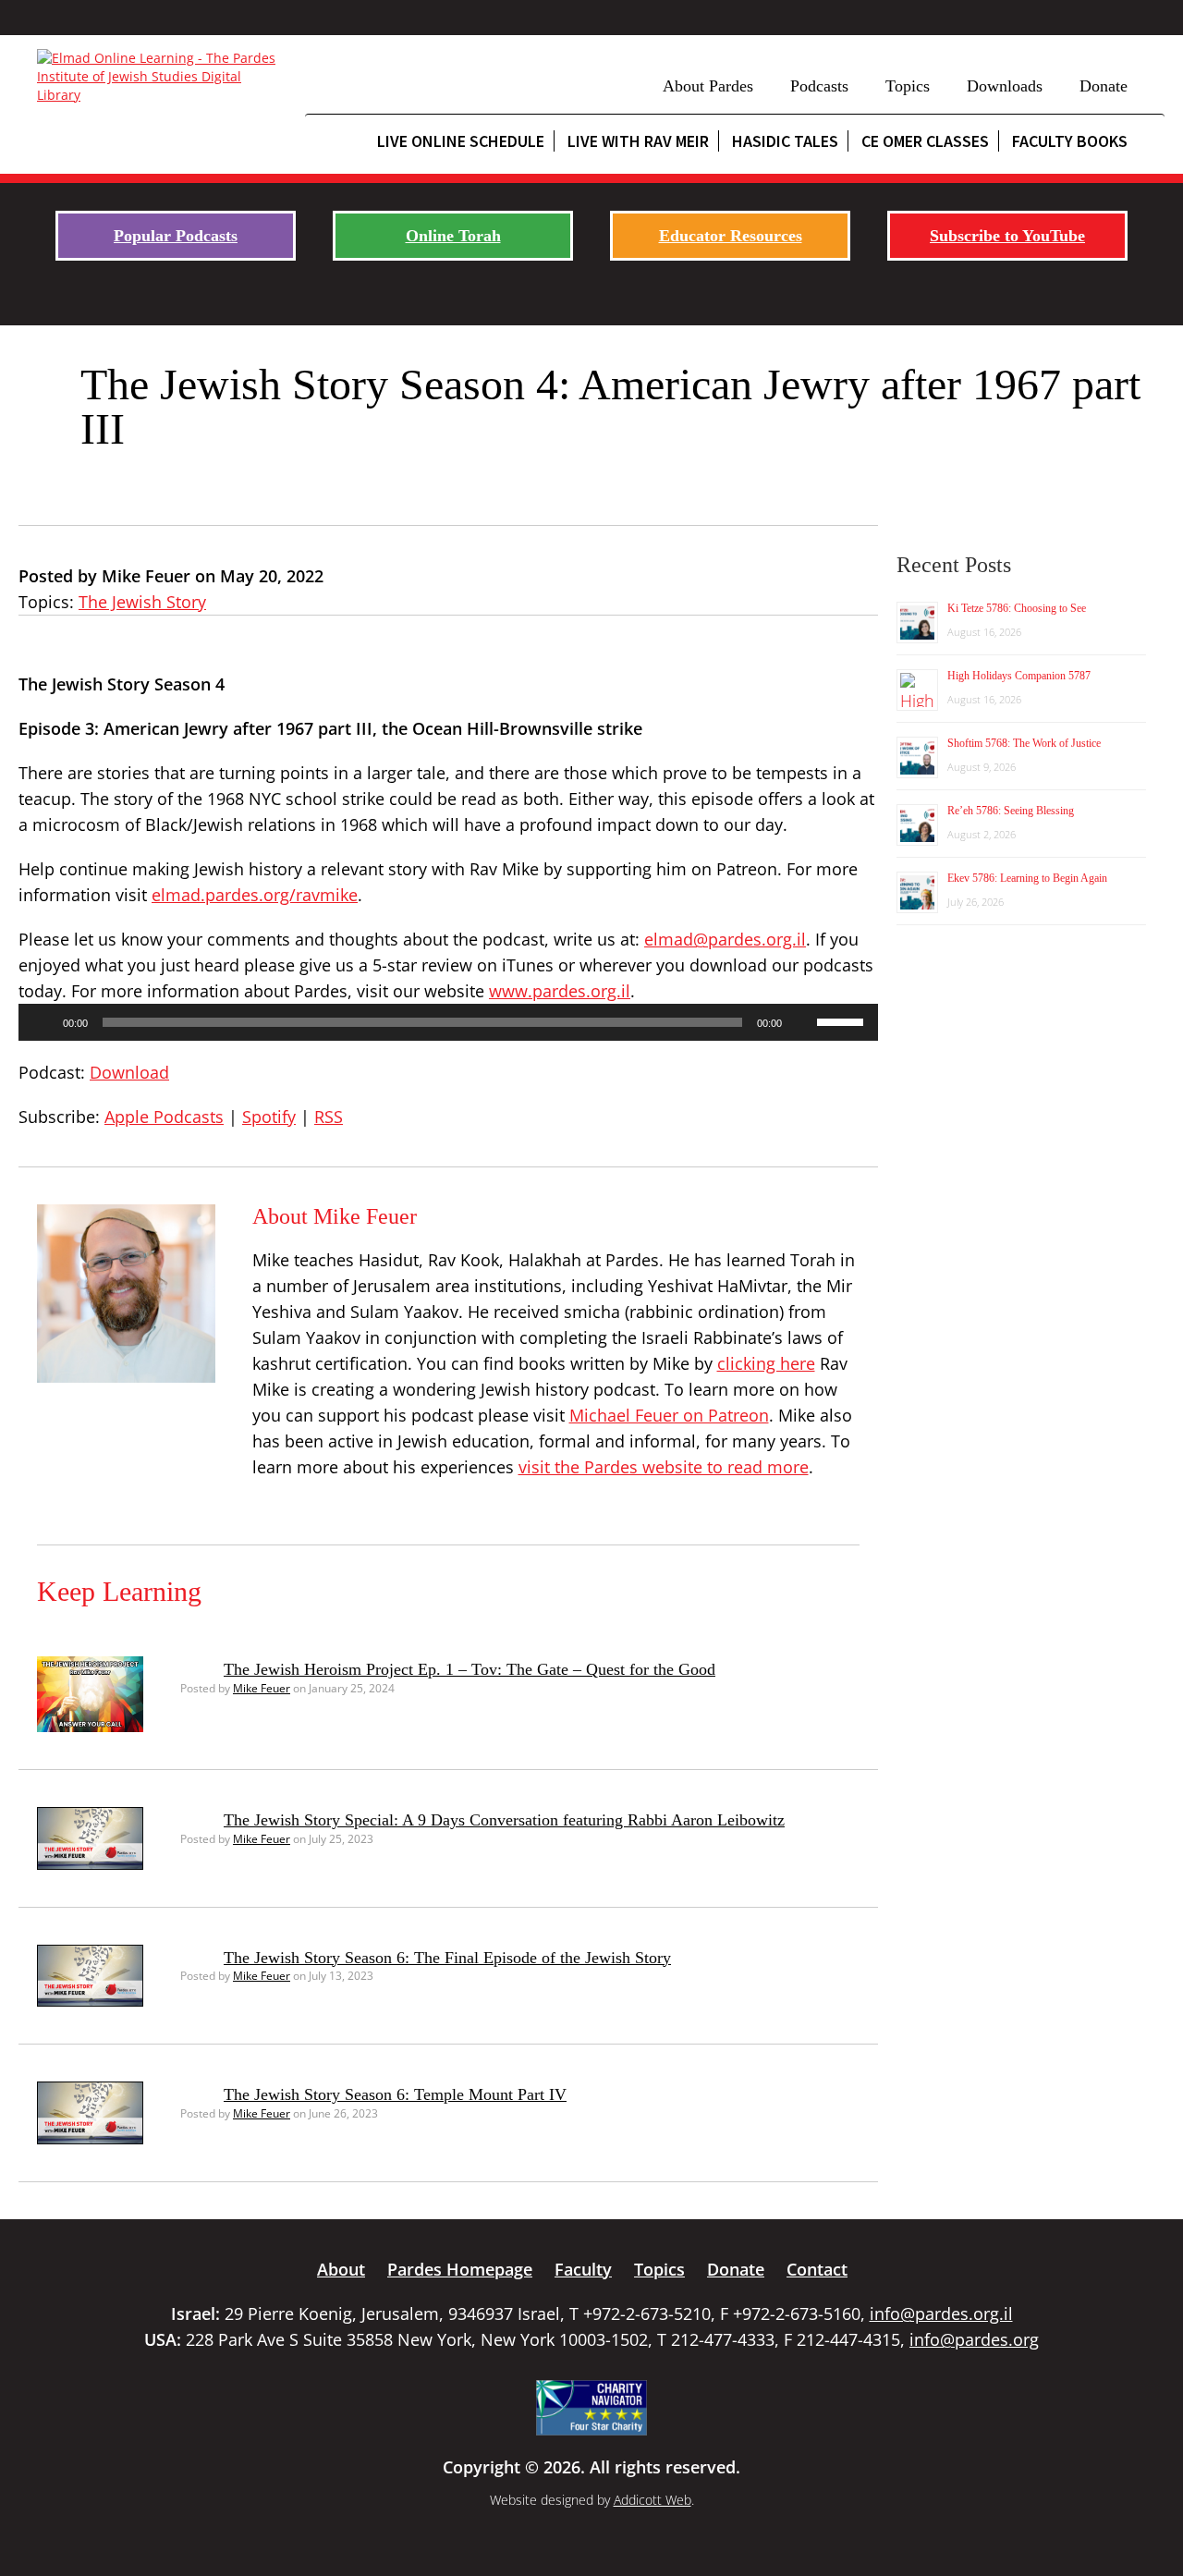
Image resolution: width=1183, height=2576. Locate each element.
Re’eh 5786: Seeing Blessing (1011, 811)
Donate (1104, 86)
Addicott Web (652, 2500)
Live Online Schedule (461, 141)
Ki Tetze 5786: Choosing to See (1017, 608)
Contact (817, 2269)
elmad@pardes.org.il (725, 939)
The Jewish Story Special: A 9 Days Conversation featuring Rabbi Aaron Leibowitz (504, 1820)
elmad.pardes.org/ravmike (255, 895)
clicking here (766, 1363)
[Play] (43, 1022)
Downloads (1005, 86)
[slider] (843, 1020)
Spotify (269, 1117)
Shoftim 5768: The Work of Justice (1024, 743)
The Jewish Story (142, 602)
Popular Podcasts (176, 236)
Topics (908, 86)
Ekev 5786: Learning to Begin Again (1027, 878)
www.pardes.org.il (560, 991)
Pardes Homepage (460, 2269)
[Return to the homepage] (162, 77)
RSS (329, 1117)
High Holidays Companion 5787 (1019, 676)
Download (129, 1072)
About (341, 2269)
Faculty (583, 2269)
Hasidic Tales (785, 141)
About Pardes (708, 86)
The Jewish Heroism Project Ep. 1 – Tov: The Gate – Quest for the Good (470, 1669)
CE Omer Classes (925, 141)
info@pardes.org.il (941, 2314)
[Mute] (802, 1022)
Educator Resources (731, 236)
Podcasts (819, 86)
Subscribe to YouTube (1007, 236)
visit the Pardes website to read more (664, 1467)
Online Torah (453, 236)
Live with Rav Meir (638, 141)
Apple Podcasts (164, 1117)
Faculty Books (1070, 141)
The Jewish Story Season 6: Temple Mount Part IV (395, 2094)
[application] (448, 1022)
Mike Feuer (262, 1688)
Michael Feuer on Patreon (669, 1415)
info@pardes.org (974, 2339)
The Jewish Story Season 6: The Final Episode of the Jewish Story (447, 1958)
